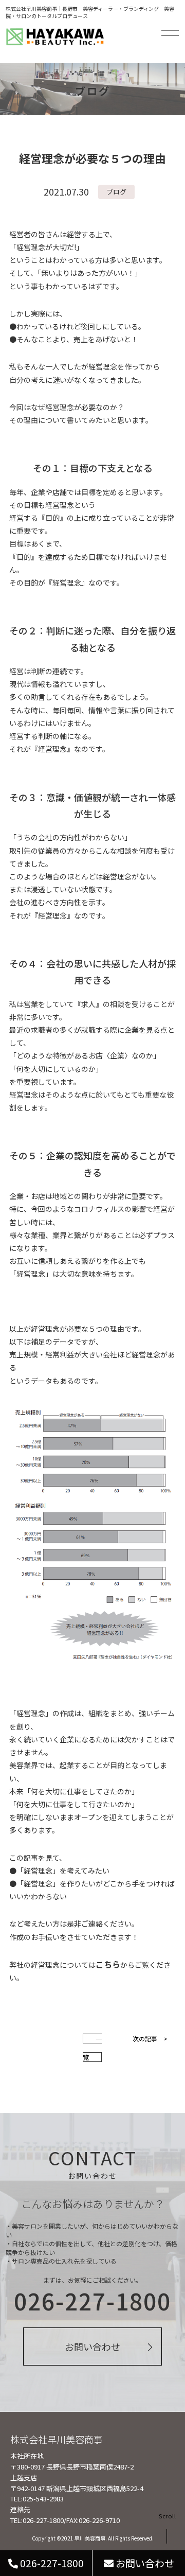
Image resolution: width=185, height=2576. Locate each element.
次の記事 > (150, 2039)
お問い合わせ (92, 2346)
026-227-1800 (51, 2563)
